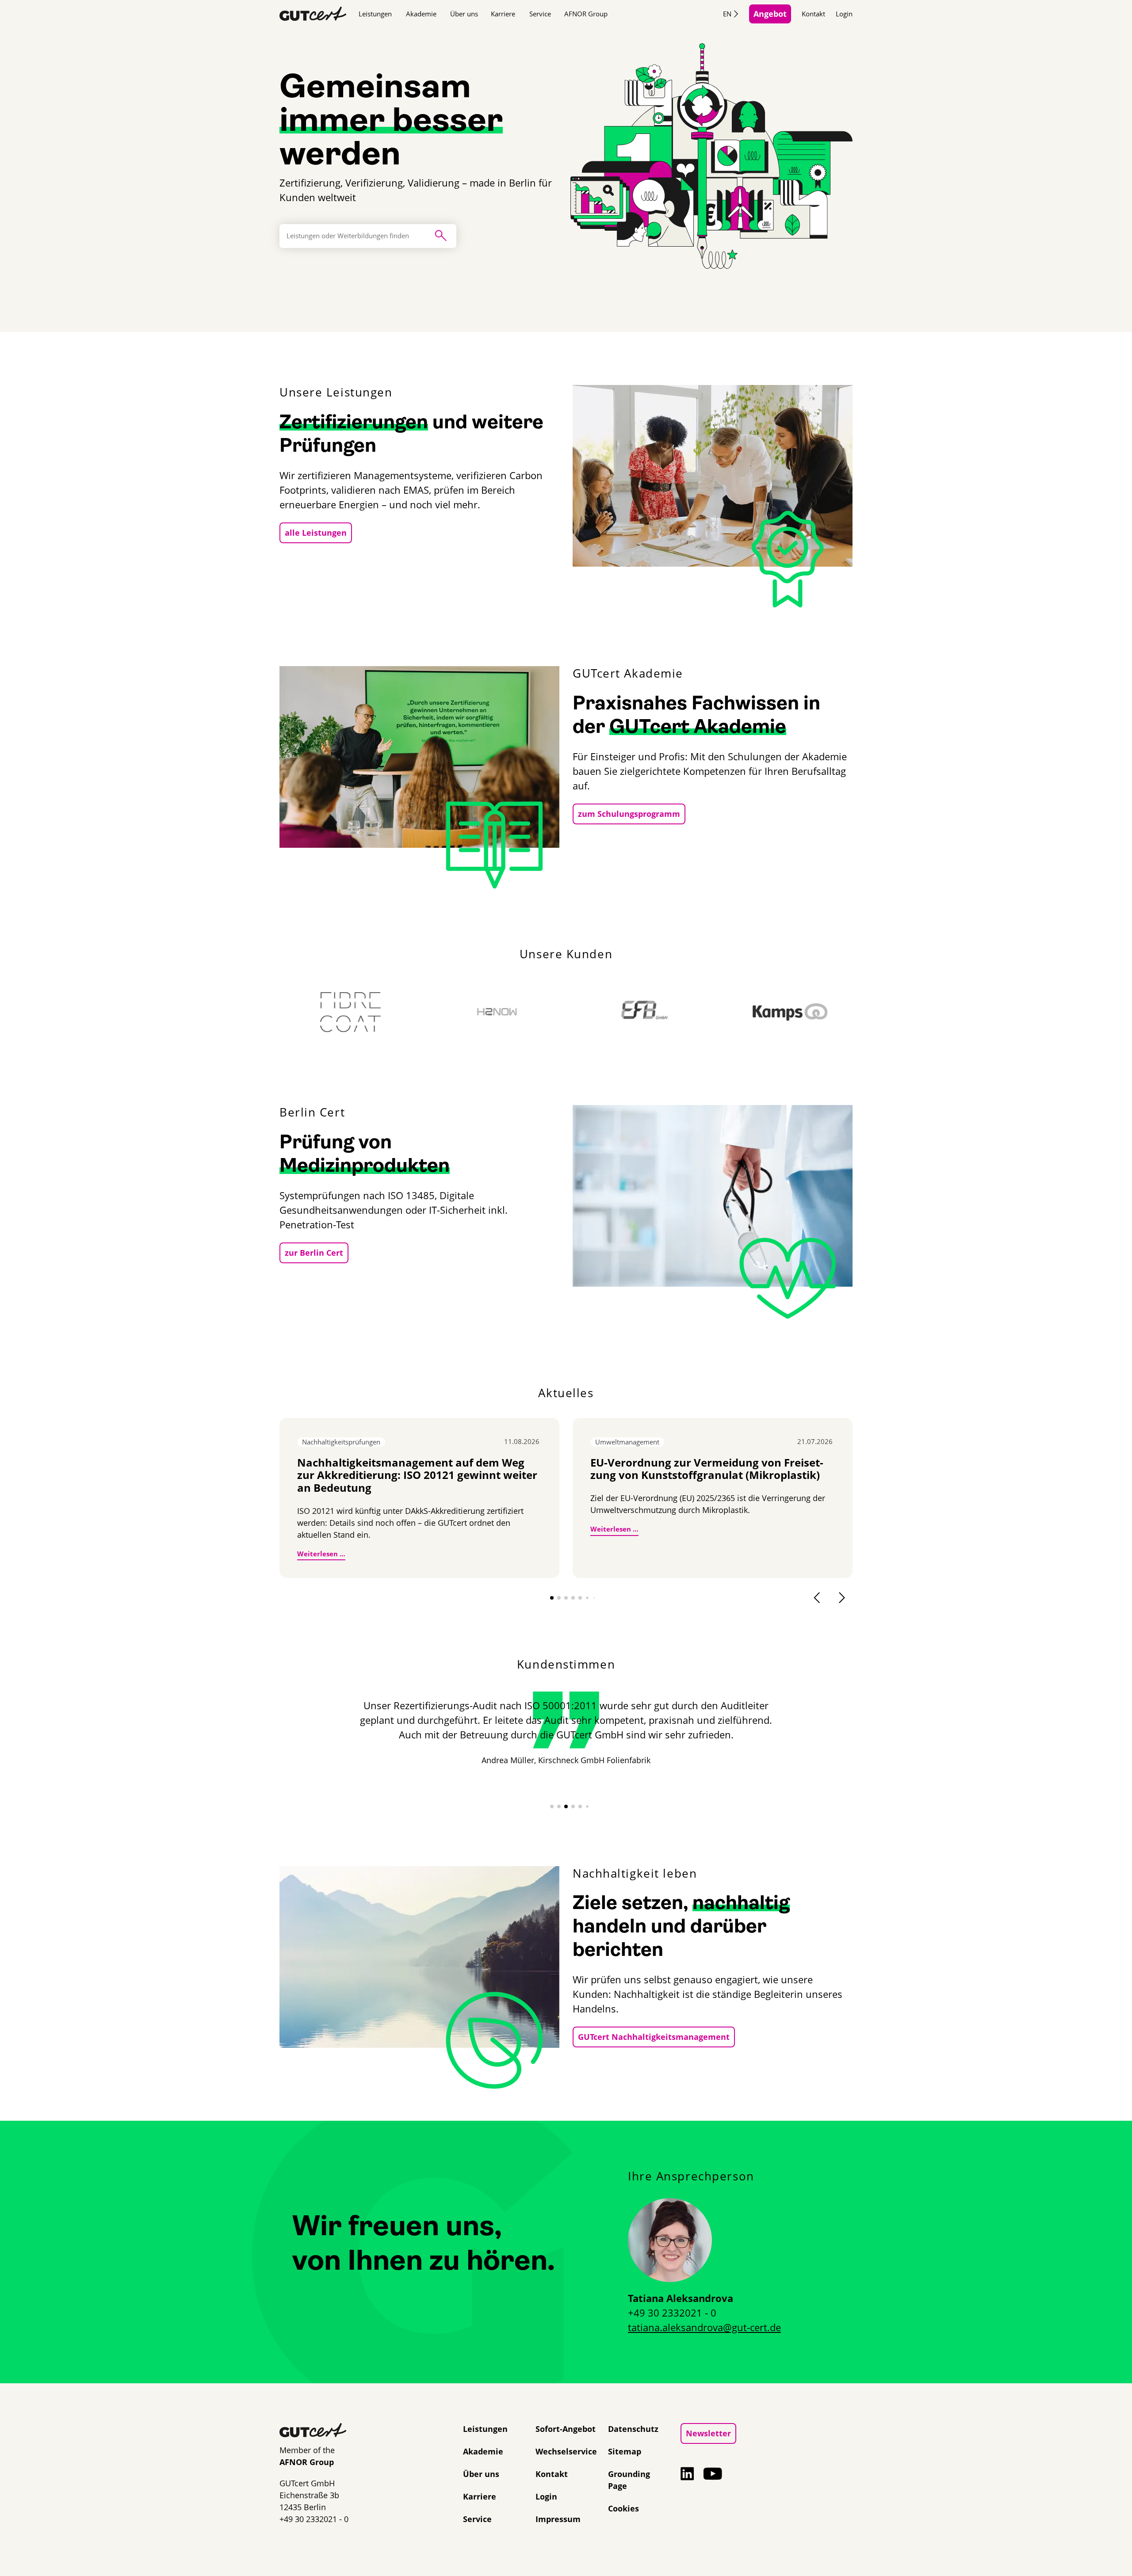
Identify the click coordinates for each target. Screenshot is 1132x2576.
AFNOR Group (586, 14)
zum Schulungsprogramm (629, 814)
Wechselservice (566, 2451)
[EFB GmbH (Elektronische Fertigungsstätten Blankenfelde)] (532, 1012)
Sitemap (625, 2451)
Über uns (464, 14)
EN (727, 14)
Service (540, 14)
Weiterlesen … (321, 1553)
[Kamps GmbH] (679, 1012)
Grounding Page (629, 2480)
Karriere (503, 14)
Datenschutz (633, 2429)
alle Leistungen (316, 533)
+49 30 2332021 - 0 (672, 2313)
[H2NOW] (386, 1012)
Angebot (770, 14)
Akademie (421, 14)
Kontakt (813, 14)
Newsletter (708, 2433)
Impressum (558, 2519)
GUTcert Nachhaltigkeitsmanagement (654, 2037)
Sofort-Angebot (566, 2429)
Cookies (623, 2508)
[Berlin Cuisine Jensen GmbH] (826, 1012)
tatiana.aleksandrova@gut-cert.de (704, 2327)
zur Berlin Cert (314, 1253)
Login (844, 14)
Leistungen (375, 14)
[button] (552, 1598)
